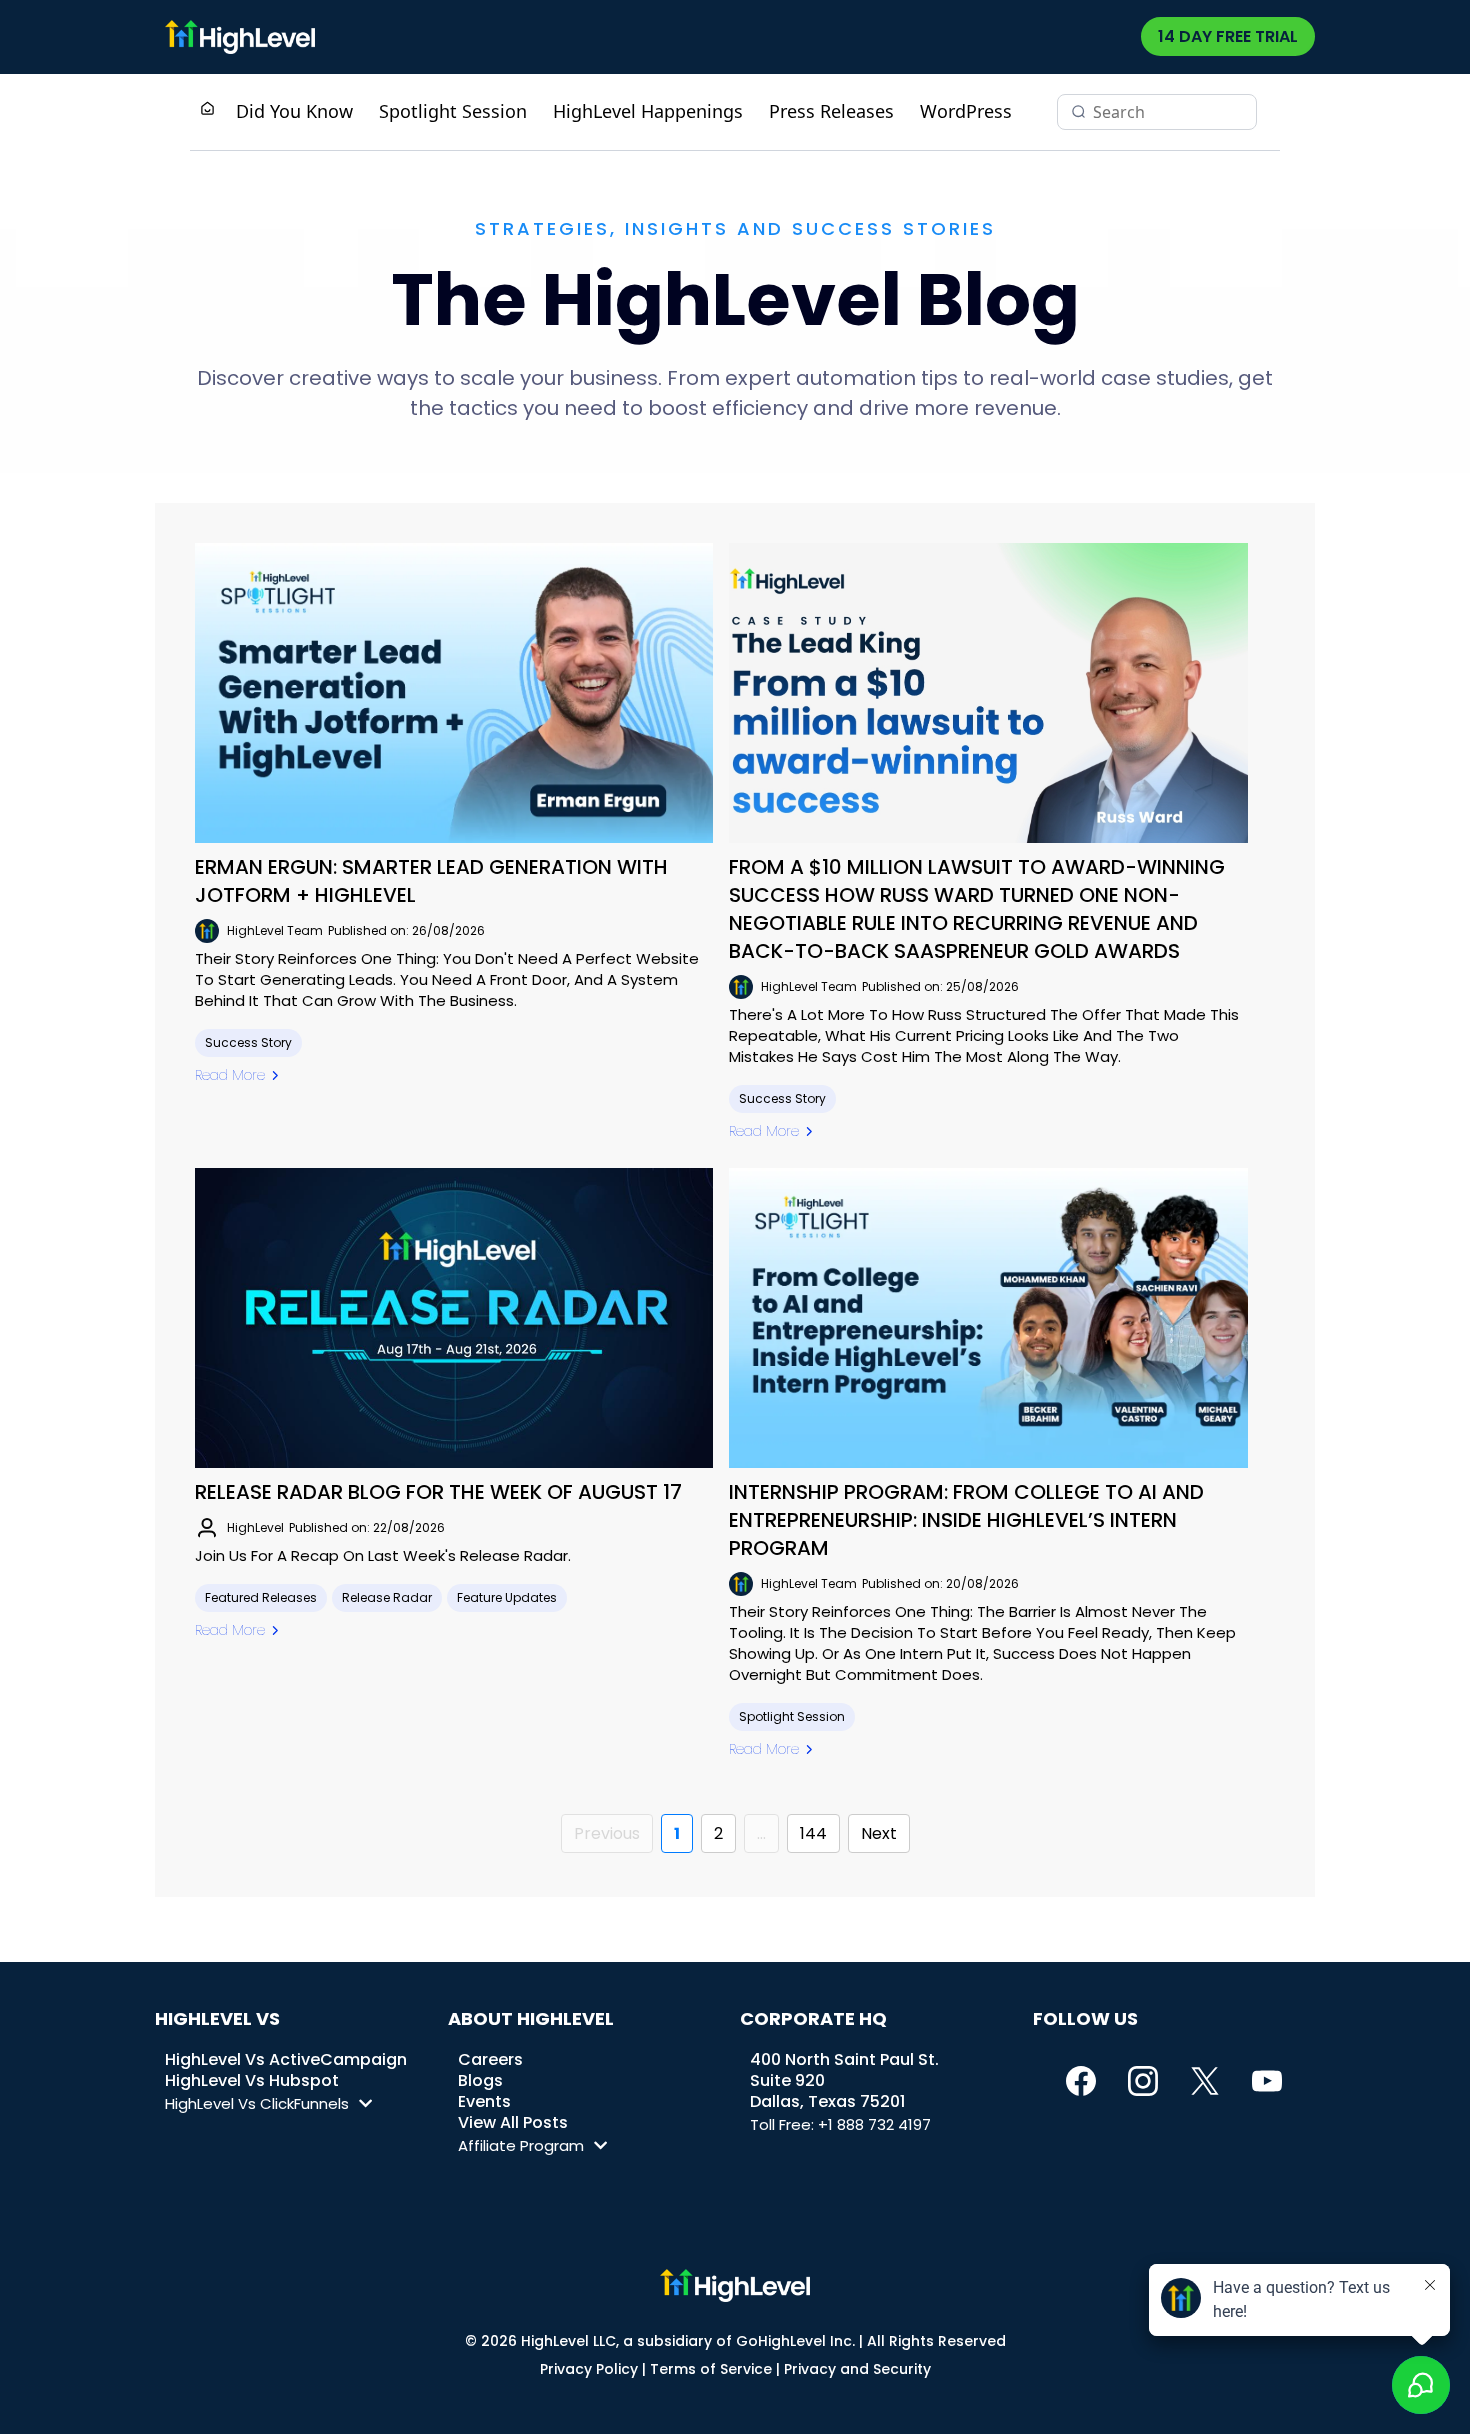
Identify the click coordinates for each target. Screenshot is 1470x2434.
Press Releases (831, 111)
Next (879, 1833)
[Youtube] (1267, 2081)
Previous (607, 1833)
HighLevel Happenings (648, 111)
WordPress (966, 111)
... (761, 1833)
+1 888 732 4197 (874, 2124)
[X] (1205, 2081)
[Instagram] (1143, 2081)
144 (813, 1833)
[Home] (207, 110)
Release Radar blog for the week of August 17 (438, 1492)
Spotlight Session (453, 111)
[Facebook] (1081, 2081)
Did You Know (294, 111)
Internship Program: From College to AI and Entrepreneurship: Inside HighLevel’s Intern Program (966, 1520)
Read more (230, 1075)
